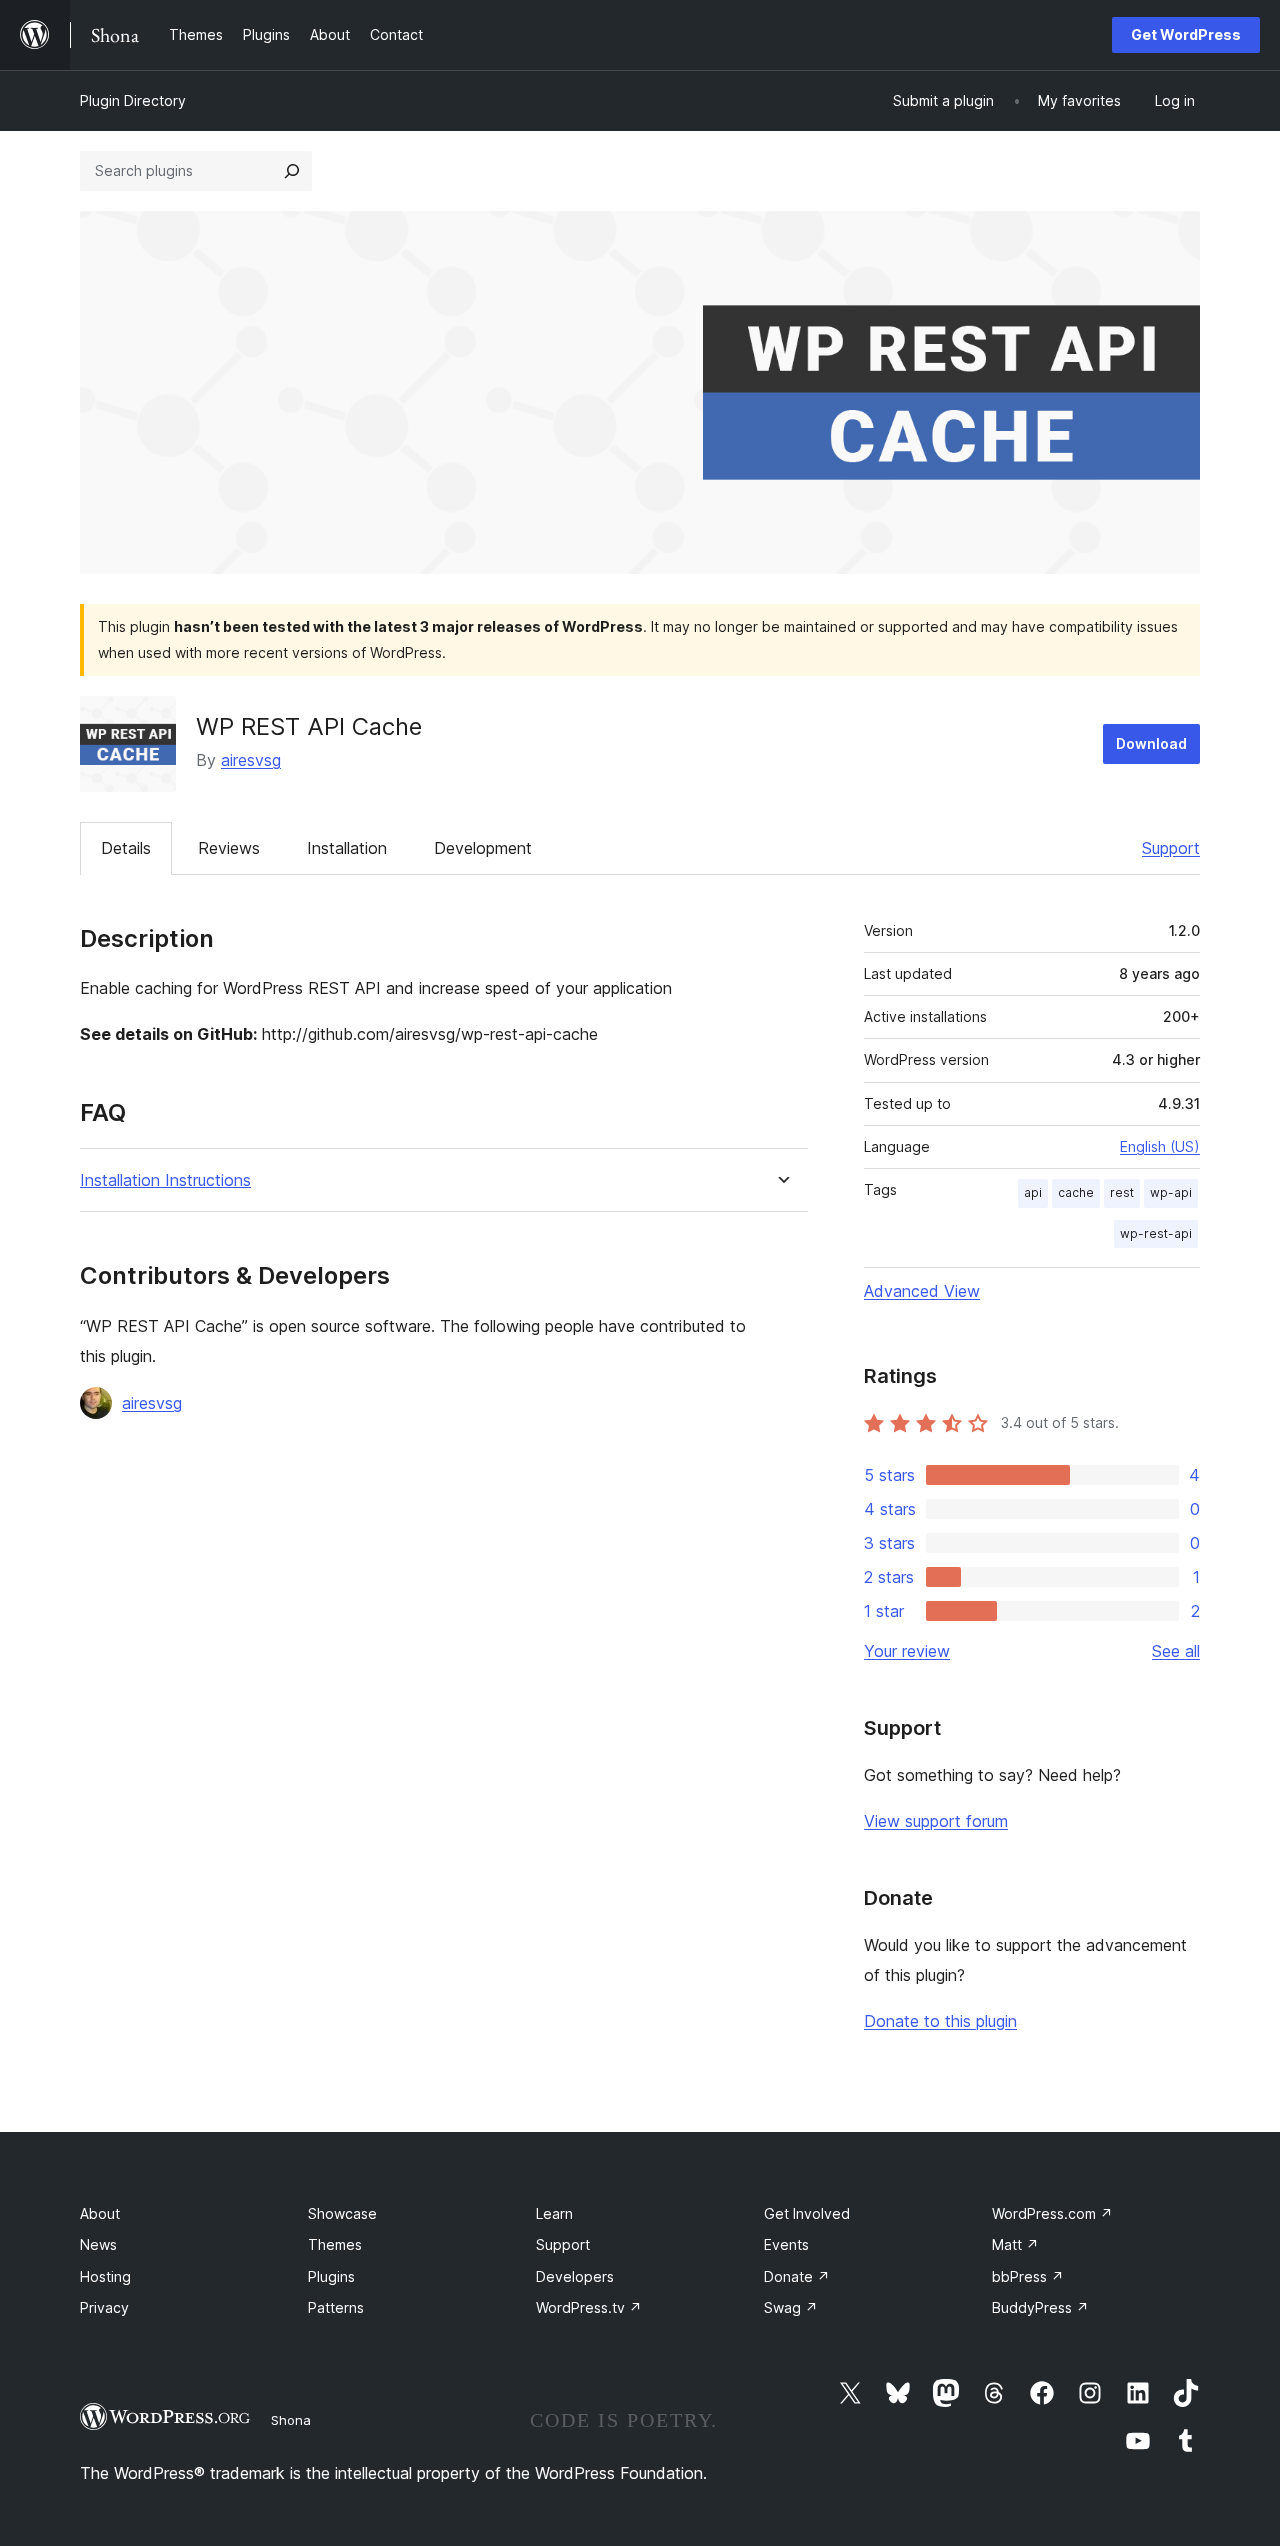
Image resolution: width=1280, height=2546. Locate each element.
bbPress (1028, 2276)
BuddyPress (1040, 2307)
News (98, 2244)
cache (1076, 1192)
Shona (291, 2420)
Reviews (229, 848)
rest (1122, 1192)
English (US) (1160, 1146)
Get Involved (807, 2213)
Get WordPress (1186, 34)
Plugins (331, 2276)
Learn (554, 2213)
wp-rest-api (1156, 1233)
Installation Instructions (165, 1180)
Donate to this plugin (940, 2021)
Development (483, 848)
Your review (907, 1651)
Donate (797, 2276)
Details (126, 848)
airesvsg (251, 760)
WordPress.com (1052, 2213)
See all (1176, 1651)
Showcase (342, 2213)
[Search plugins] (292, 171)
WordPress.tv (589, 2307)
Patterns (336, 2307)
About (100, 2213)
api (1033, 1192)
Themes (335, 2244)
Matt (1015, 2244)
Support (1171, 848)
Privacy (104, 2307)
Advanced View (922, 1291)
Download (1151, 743)
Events (786, 2244)
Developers (575, 2276)
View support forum (936, 1821)
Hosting (105, 2276)
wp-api (1171, 1192)
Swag (791, 2307)
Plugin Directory (133, 100)
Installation (347, 848)
